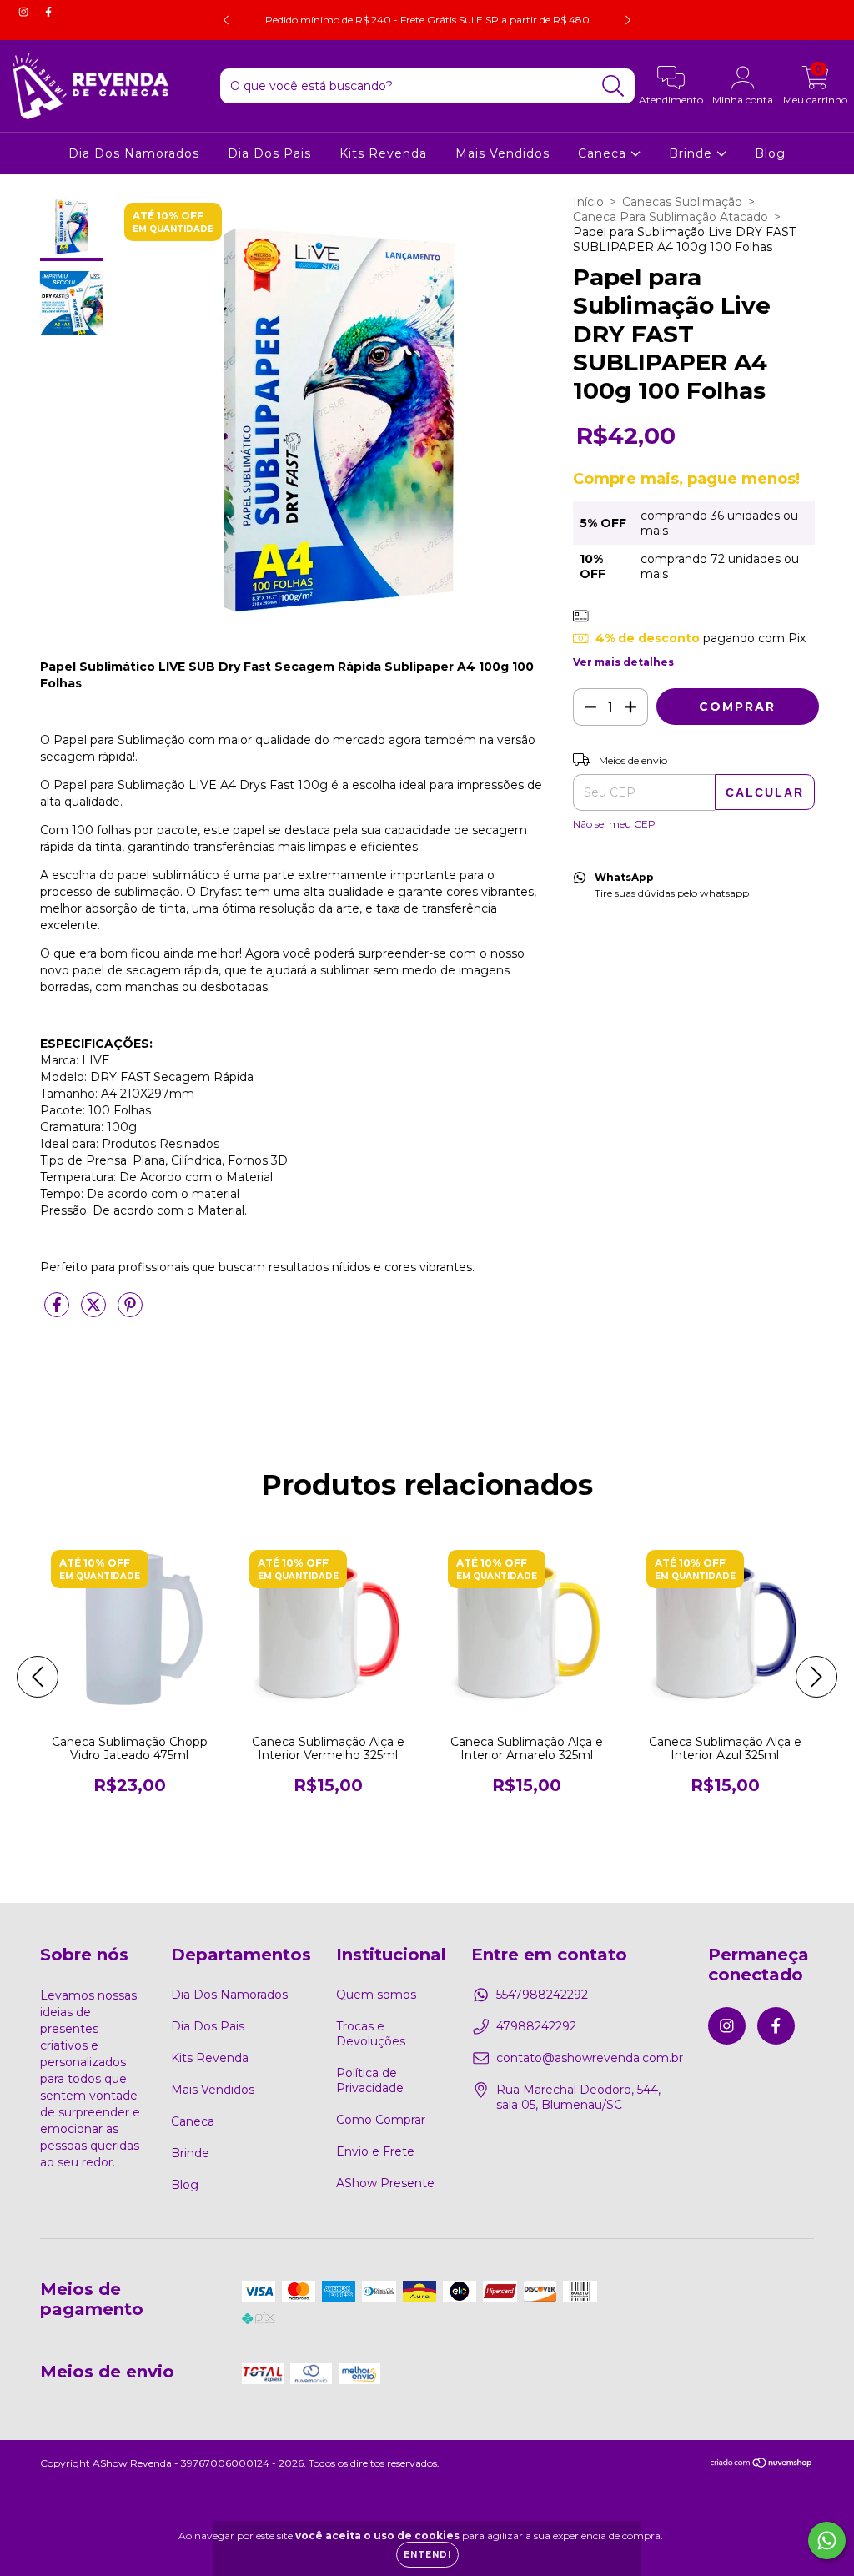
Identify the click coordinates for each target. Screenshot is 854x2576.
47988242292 (536, 2026)
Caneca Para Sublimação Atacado (671, 217)
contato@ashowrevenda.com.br (590, 2058)
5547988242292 (542, 1995)
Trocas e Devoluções (371, 2034)
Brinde (693, 153)
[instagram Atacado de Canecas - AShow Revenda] (25, 12)
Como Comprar (381, 2120)
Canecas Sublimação (682, 202)
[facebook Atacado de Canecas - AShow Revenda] (48, 12)
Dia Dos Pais (269, 153)
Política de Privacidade (370, 2080)
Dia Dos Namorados (134, 153)
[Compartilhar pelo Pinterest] (130, 1311)
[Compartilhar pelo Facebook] (58, 1311)
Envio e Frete (375, 2151)
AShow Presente (385, 2183)
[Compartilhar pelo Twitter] (95, 1311)
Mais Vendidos (502, 153)
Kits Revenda (383, 153)
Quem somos (376, 1995)
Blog (770, 153)
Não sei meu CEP (614, 824)
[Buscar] (613, 86)
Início (588, 202)
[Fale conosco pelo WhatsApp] (827, 2541)
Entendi (427, 2555)
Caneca (604, 153)
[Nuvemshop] (762, 2465)
